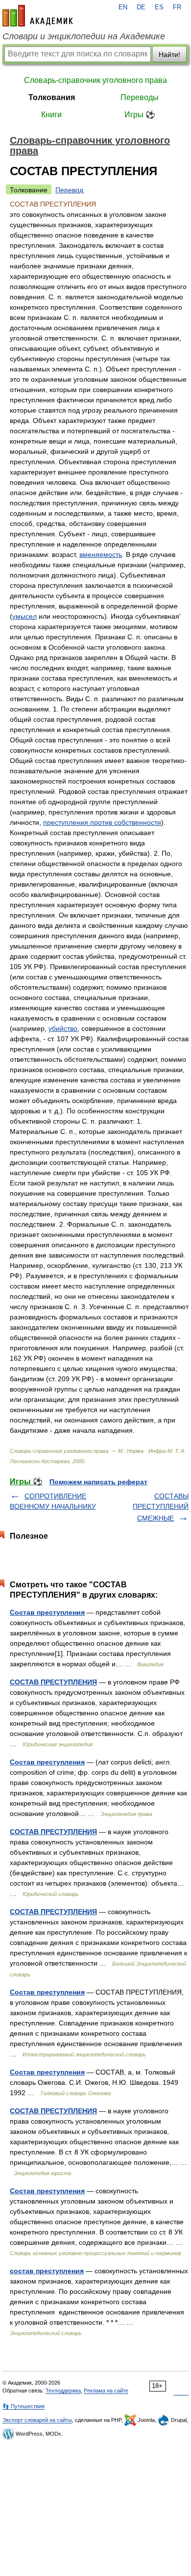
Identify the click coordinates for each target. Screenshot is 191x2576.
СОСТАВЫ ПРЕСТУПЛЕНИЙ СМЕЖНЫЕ (161, 1507)
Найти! (169, 54)
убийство (63, 1028)
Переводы (140, 97)
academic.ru (38, 16)
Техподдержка (63, 2391)
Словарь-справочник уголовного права (95, 80)
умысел (24, 616)
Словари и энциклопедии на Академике (84, 36)
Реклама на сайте (106, 2391)
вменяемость (101, 554)
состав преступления (47, 2271)
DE (141, 7)
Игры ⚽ (140, 115)
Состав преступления (47, 1612)
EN (123, 7)
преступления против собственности (102, 822)
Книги (51, 115)
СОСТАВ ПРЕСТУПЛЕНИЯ (53, 1682)
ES (159, 7)
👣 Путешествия (24, 2406)
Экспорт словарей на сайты (37, 2420)
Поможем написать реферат (98, 1482)
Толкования (52, 97)
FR (177, 7)
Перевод (69, 190)
